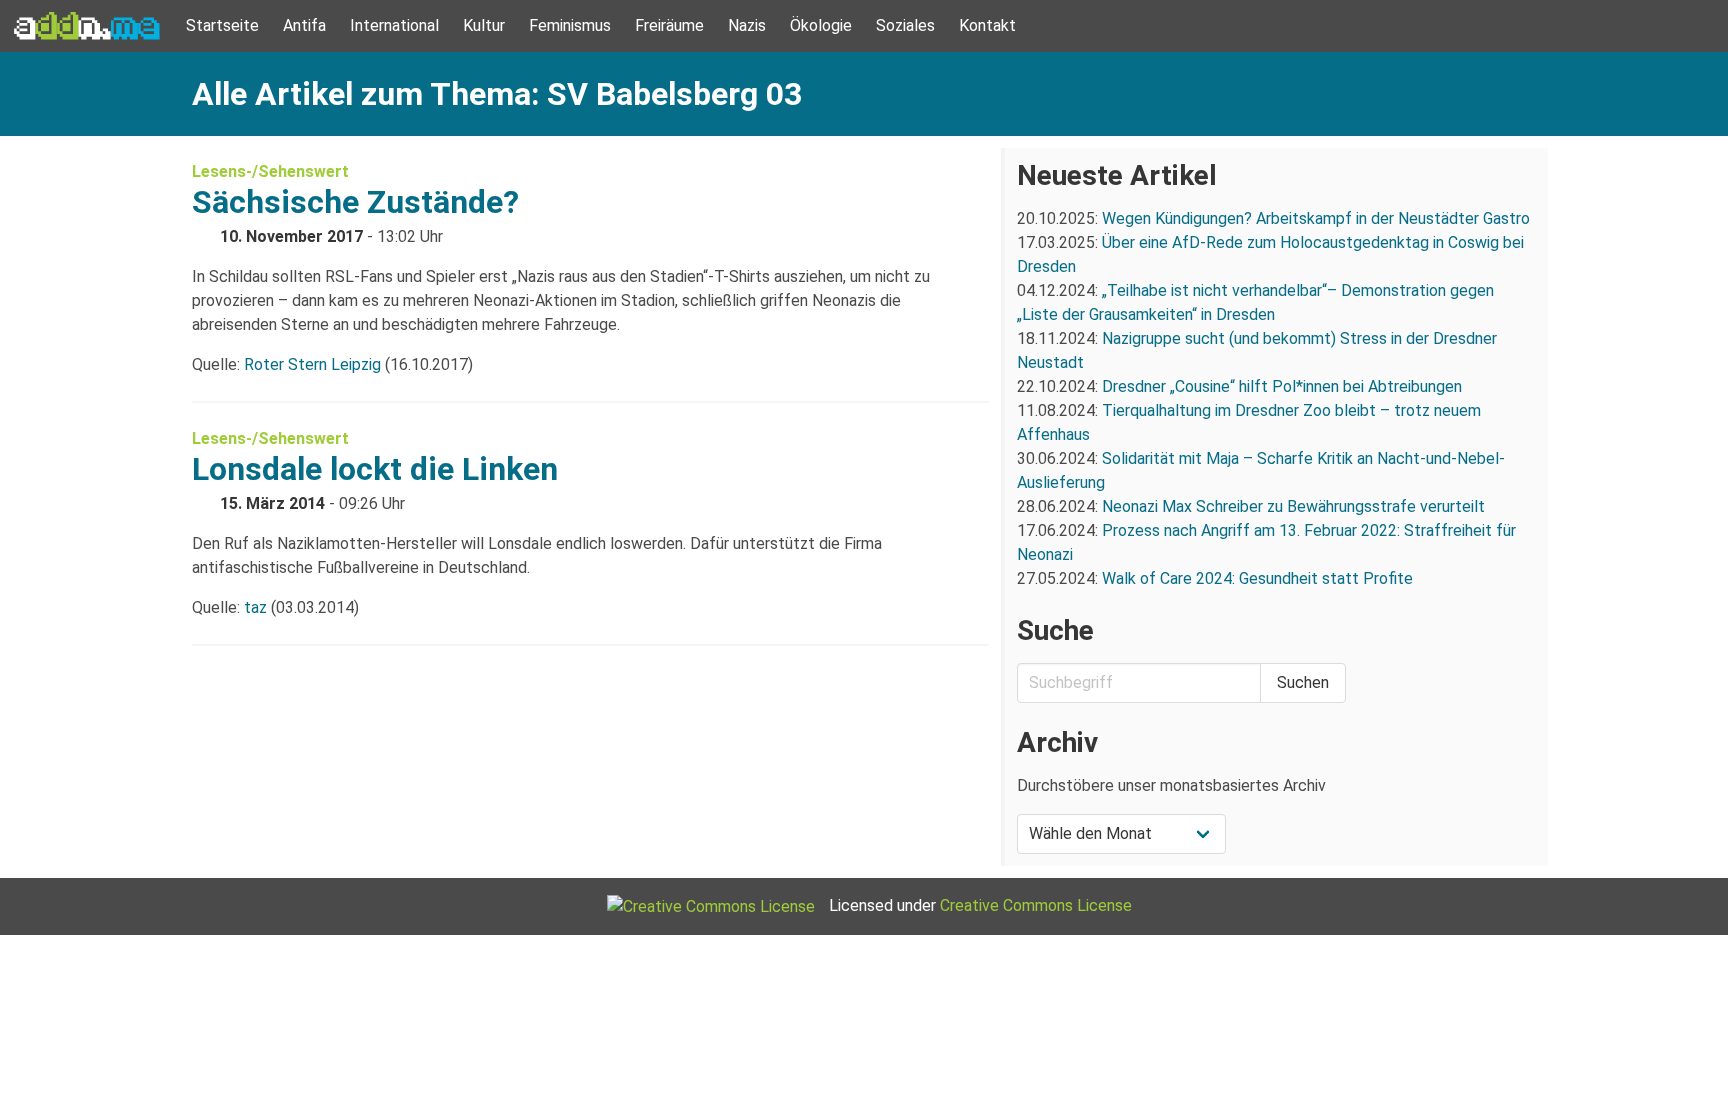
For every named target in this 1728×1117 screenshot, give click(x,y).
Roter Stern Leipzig (312, 364)
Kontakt (987, 25)
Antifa (304, 25)
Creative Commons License (1036, 905)
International (394, 25)
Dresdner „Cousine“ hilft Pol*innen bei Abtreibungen (1282, 386)
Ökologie (821, 25)
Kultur (484, 25)
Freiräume (669, 25)
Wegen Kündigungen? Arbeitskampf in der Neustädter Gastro (1316, 218)
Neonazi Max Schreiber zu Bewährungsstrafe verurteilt (1293, 506)
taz (255, 607)
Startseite (222, 25)
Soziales (905, 25)
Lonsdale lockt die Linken (375, 469)
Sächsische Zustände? (355, 202)
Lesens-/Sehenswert (270, 171)
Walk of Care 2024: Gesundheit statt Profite (1257, 578)
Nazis (747, 25)
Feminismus (570, 25)
